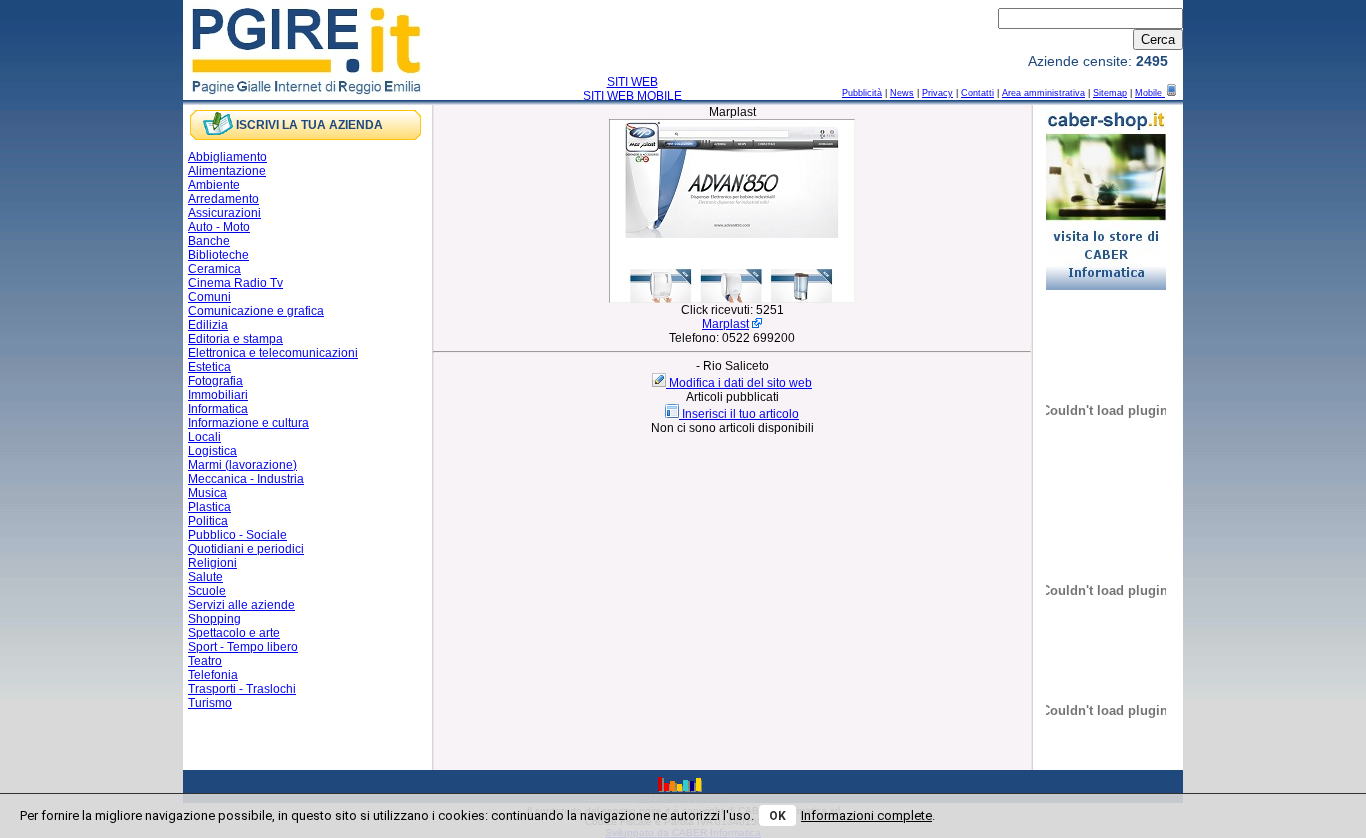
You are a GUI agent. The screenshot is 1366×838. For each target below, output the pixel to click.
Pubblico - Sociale (237, 535)
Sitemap (1110, 93)
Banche (209, 241)
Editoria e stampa (235, 339)
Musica (207, 493)
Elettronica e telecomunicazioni (273, 353)
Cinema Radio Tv (235, 283)
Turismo (210, 703)
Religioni (212, 563)
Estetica (209, 367)
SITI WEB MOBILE (632, 96)
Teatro (205, 661)
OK (777, 816)
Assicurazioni (224, 213)
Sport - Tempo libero (243, 647)
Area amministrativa (1043, 93)
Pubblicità (862, 93)
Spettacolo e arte (234, 633)
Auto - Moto (219, 227)
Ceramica (214, 269)
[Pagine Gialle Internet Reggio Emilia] (307, 93)
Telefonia (213, 675)
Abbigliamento (227, 157)
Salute (205, 577)
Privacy (937, 93)
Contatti (977, 93)
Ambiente (214, 185)
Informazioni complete (866, 815)
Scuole (207, 591)
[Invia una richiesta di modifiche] (660, 383)
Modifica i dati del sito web (740, 383)
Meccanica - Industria (246, 479)
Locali (204, 437)
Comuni (209, 297)
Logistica (212, 451)
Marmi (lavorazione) (242, 465)
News (902, 93)
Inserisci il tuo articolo (740, 414)
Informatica (218, 409)
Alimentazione (227, 171)
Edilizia (208, 325)
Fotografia (215, 381)
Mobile (1150, 93)
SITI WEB (632, 82)
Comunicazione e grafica (256, 311)
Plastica (209, 507)
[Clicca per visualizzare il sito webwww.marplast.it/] (732, 299)
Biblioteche (218, 255)
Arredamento (223, 199)
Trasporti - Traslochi (242, 689)
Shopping (214, 619)
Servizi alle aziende (241, 605)
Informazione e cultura (248, 423)
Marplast (725, 324)
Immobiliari (218, 395)
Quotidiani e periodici (246, 549)
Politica (208, 521)
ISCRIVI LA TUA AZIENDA (309, 125)
